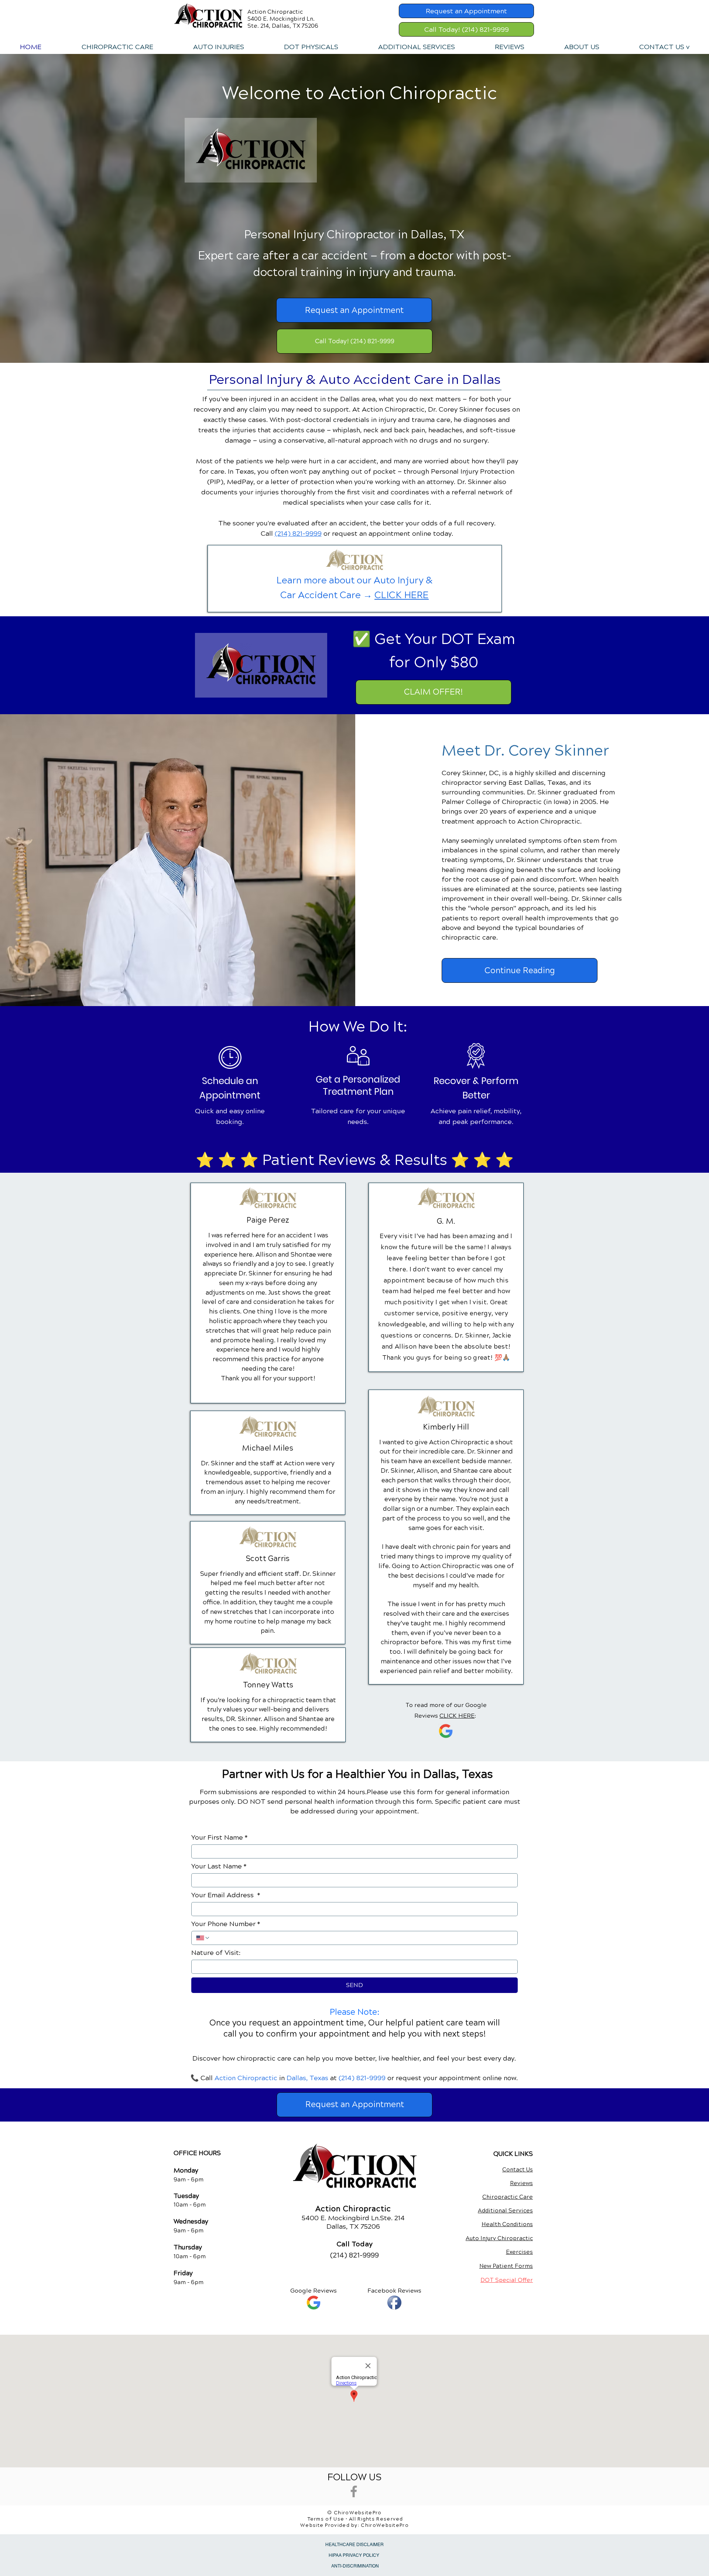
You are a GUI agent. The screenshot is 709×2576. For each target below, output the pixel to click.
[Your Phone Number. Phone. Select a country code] (203, 1938)
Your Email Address (226, 1895)
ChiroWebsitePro (385, 2525)
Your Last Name (219, 1866)
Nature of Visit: (216, 1953)
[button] (218, 47)
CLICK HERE (402, 595)
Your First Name (220, 1837)
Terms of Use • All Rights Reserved (355, 2519)
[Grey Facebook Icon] (354, 2491)
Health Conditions (507, 2224)
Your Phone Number (226, 1924)
